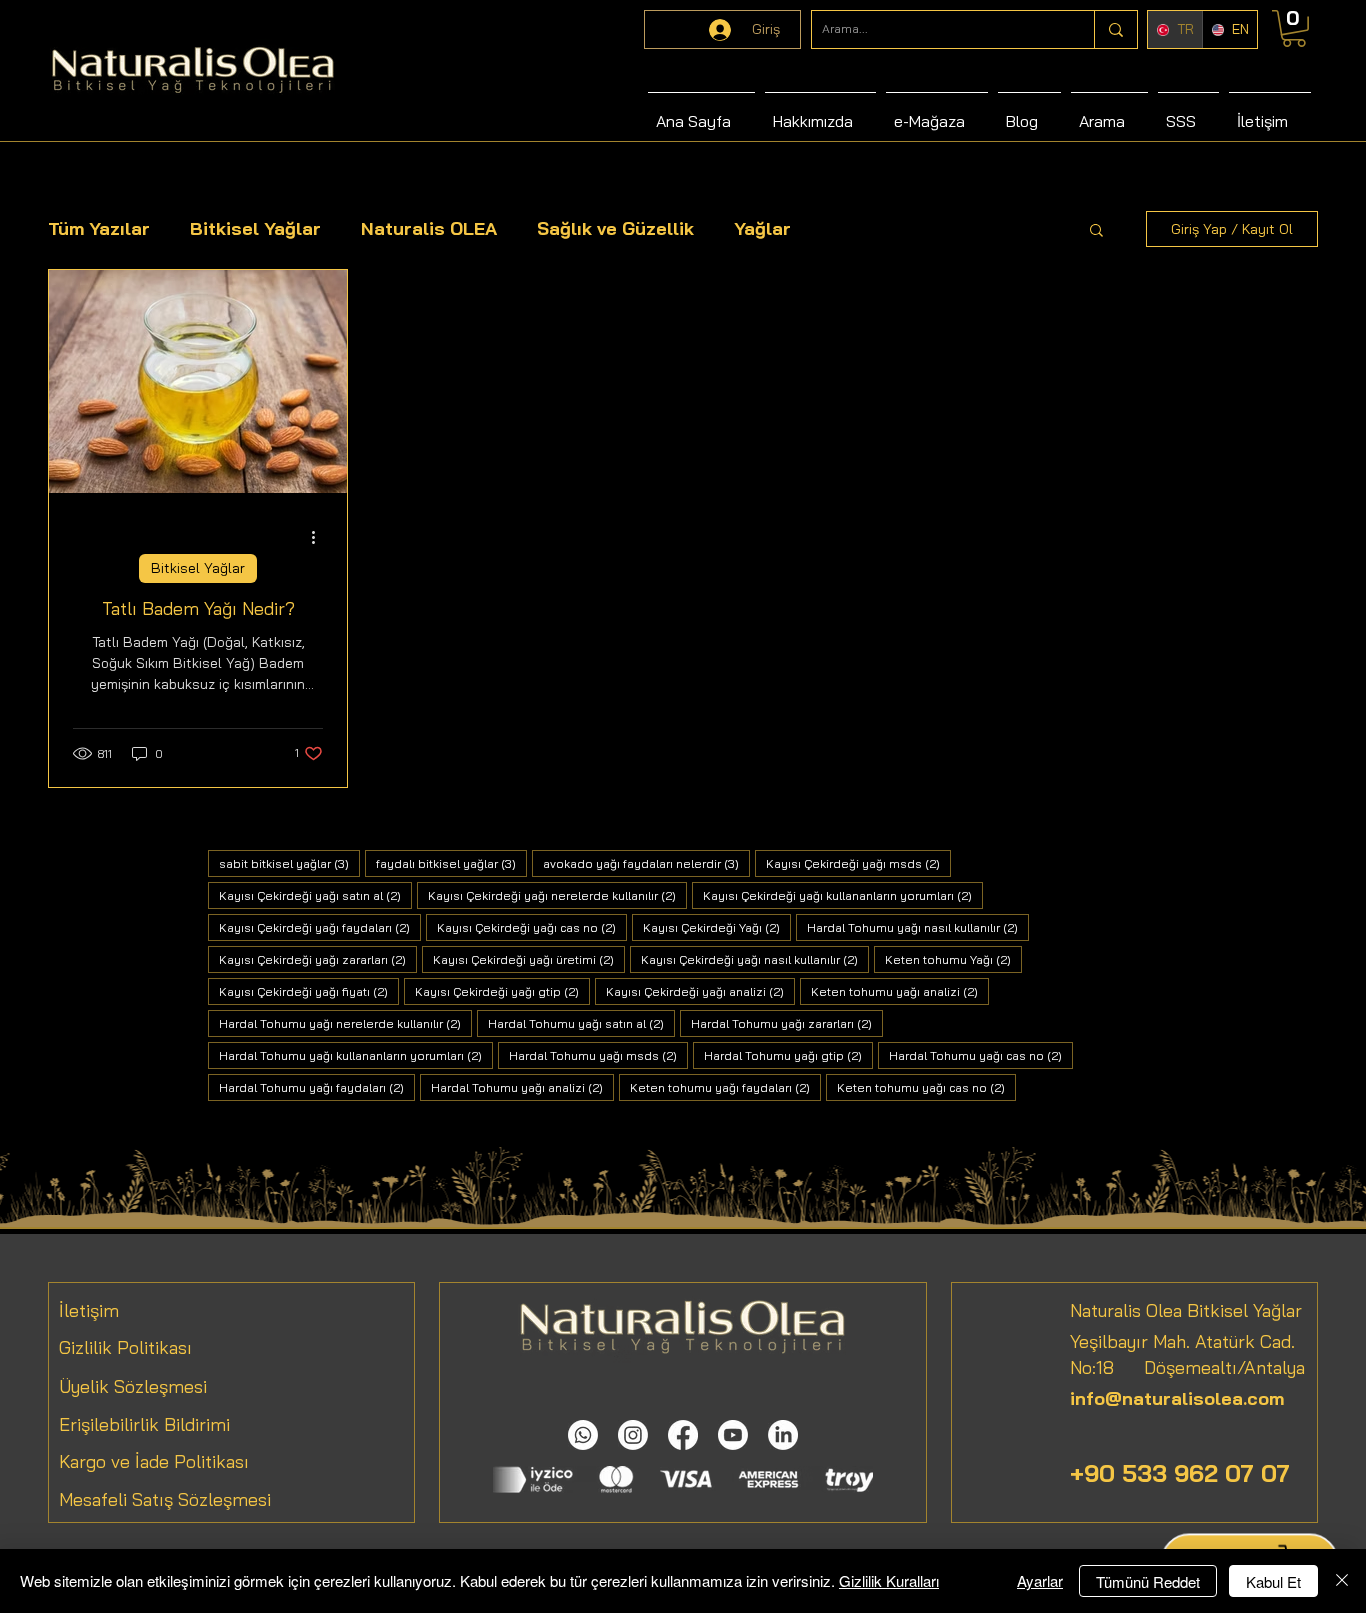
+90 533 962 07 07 (1180, 1473)
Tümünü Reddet (1148, 1581)
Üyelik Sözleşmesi (133, 1386)
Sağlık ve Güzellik (615, 228)
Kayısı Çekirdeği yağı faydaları (320, 927)
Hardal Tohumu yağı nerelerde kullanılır (345, 1023)
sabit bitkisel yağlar (289, 863)
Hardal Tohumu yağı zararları (787, 1023)
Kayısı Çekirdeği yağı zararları (318, 959)
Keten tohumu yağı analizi (900, 991)
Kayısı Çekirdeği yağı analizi (700, 991)
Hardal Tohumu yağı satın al (581, 1023)
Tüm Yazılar (99, 228)
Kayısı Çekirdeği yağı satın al (315, 895)
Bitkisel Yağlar (255, 228)
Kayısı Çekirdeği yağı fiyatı (309, 991)
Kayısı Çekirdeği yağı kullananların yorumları (843, 895)
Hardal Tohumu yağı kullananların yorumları (356, 1055)
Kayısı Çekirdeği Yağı (717, 927)
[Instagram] (633, 1435)
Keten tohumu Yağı (953, 959)
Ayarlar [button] (1040, 1580)
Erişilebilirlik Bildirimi (144, 1424)
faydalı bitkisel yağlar (451, 863)
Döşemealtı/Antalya (1209, 1367)
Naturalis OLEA (429, 228)
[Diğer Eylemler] (320, 537)
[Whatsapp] (583, 1435)
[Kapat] (1342, 1581)
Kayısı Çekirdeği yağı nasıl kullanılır (755, 959)
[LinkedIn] (783, 1435)
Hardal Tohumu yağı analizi (522, 1087)
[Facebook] (683, 1435)
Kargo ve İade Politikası (154, 1461)
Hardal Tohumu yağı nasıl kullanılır (918, 927)
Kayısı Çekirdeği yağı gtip (502, 991)
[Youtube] (733, 1435)
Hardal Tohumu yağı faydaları (317, 1087)
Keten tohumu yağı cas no (926, 1087)
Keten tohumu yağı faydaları (725, 1087)
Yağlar (762, 228)
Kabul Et (1273, 1581)
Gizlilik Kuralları (889, 1580)
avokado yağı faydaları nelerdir (646, 863)
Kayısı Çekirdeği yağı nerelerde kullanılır (557, 895)
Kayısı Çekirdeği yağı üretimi (529, 959)
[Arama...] (1115, 29)
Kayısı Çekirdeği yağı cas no (532, 927)
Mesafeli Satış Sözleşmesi (165, 1499)
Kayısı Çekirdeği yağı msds (858, 863)
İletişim (89, 1310)
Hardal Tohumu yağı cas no (981, 1055)
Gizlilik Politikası (125, 1347)
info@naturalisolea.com (1177, 1398)
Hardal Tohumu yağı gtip (788, 1055)
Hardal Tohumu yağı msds (598, 1055)
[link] (1294, 28)
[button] (1096, 231)
